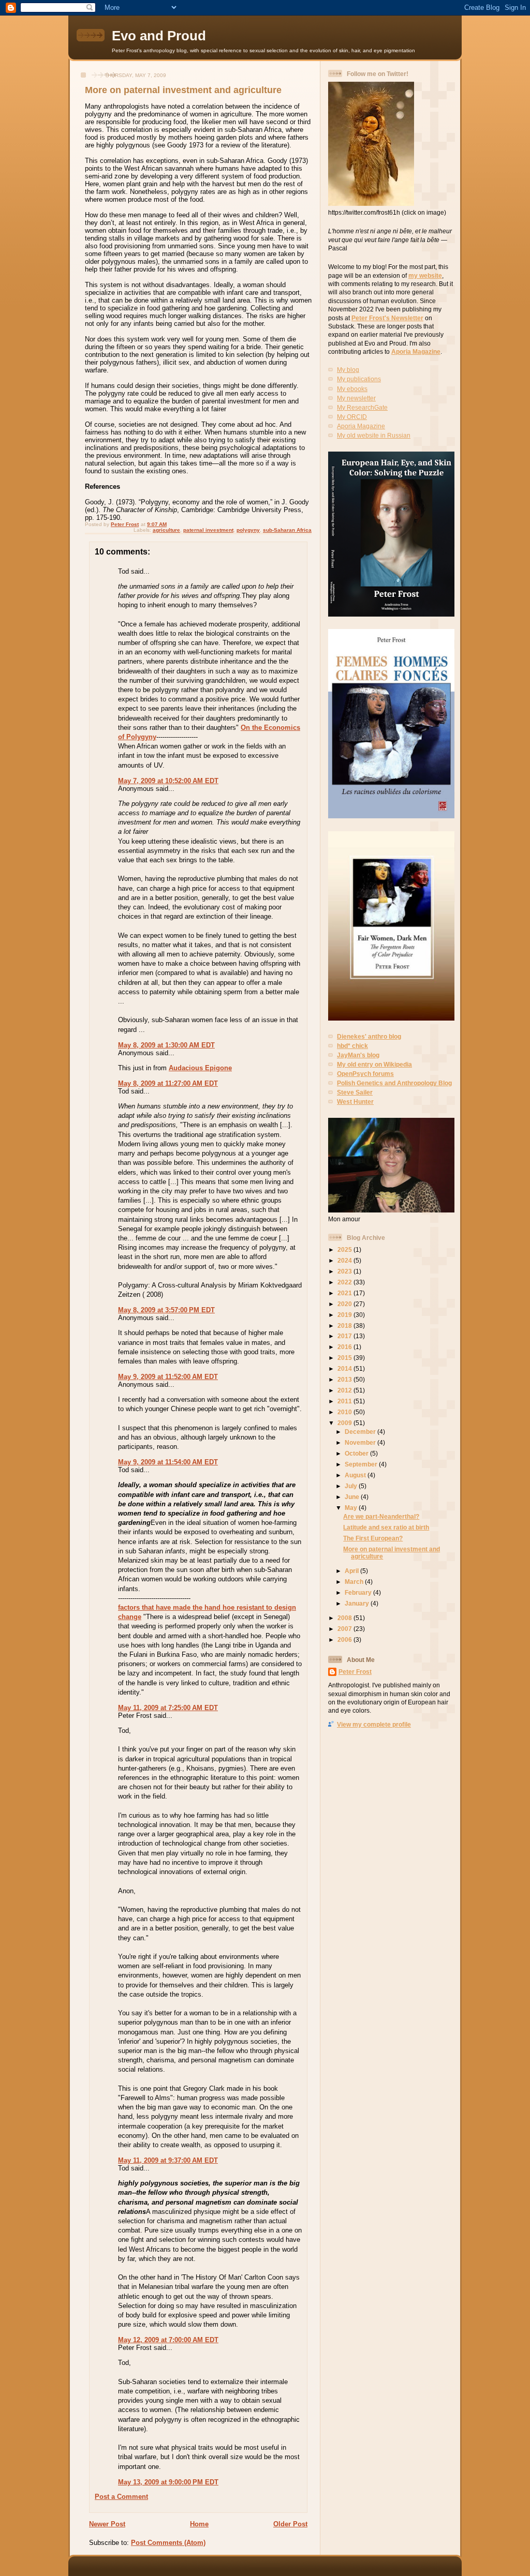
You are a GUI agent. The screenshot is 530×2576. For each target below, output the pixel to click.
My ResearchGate (362, 407)
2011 (345, 1401)
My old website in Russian (374, 435)
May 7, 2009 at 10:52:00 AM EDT (168, 781)
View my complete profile (374, 1724)
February (359, 1592)
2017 (345, 1336)
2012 (345, 1390)
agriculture (166, 530)
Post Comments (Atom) (168, 2543)
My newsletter (356, 398)
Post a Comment (121, 2497)
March (355, 1582)
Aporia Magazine (416, 351)
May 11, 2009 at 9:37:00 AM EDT (168, 2160)
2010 (345, 1412)
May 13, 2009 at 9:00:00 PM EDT (168, 2482)
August (356, 1475)
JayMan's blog (358, 1055)
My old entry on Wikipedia (374, 1064)
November (361, 1442)
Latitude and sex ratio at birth (386, 1527)
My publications (359, 379)
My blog (348, 370)
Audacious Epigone (200, 1068)
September (362, 1464)
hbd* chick (352, 1046)
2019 (345, 1315)
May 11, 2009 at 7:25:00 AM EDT (168, 1708)
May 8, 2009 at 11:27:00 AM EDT (168, 1083)
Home (199, 2524)
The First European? (373, 1538)
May (352, 1508)
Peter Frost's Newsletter (387, 318)
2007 (345, 1629)
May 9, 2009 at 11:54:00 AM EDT (168, 1462)
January (358, 1603)
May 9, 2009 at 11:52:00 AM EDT (168, 1377)
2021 (345, 1293)
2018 (345, 1326)
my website (425, 275)
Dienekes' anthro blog (369, 1036)
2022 (345, 1282)
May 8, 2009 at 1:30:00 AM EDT (166, 1045)
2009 (345, 1423)
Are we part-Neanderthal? (381, 1516)
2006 (345, 1639)
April (352, 1571)
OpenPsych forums (365, 1074)
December (361, 1432)
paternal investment (208, 530)
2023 (345, 1271)
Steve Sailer (355, 1092)
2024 (345, 1260)
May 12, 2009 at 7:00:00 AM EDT (168, 2340)
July (352, 1486)
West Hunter (355, 1102)
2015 (345, 1358)
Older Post (290, 2524)
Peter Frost (355, 1672)
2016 (345, 1347)
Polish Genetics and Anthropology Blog (394, 1083)
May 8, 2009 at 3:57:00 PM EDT (166, 1310)
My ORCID (352, 417)
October (357, 1453)
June (353, 1497)
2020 (345, 1304)
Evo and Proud (159, 36)
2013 (345, 1379)
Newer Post (107, 2524)
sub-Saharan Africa (287, 530)
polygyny (248, 530)
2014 (345, 1368)
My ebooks (352, 389)
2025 (345, 1249)
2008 (345, 1618)
